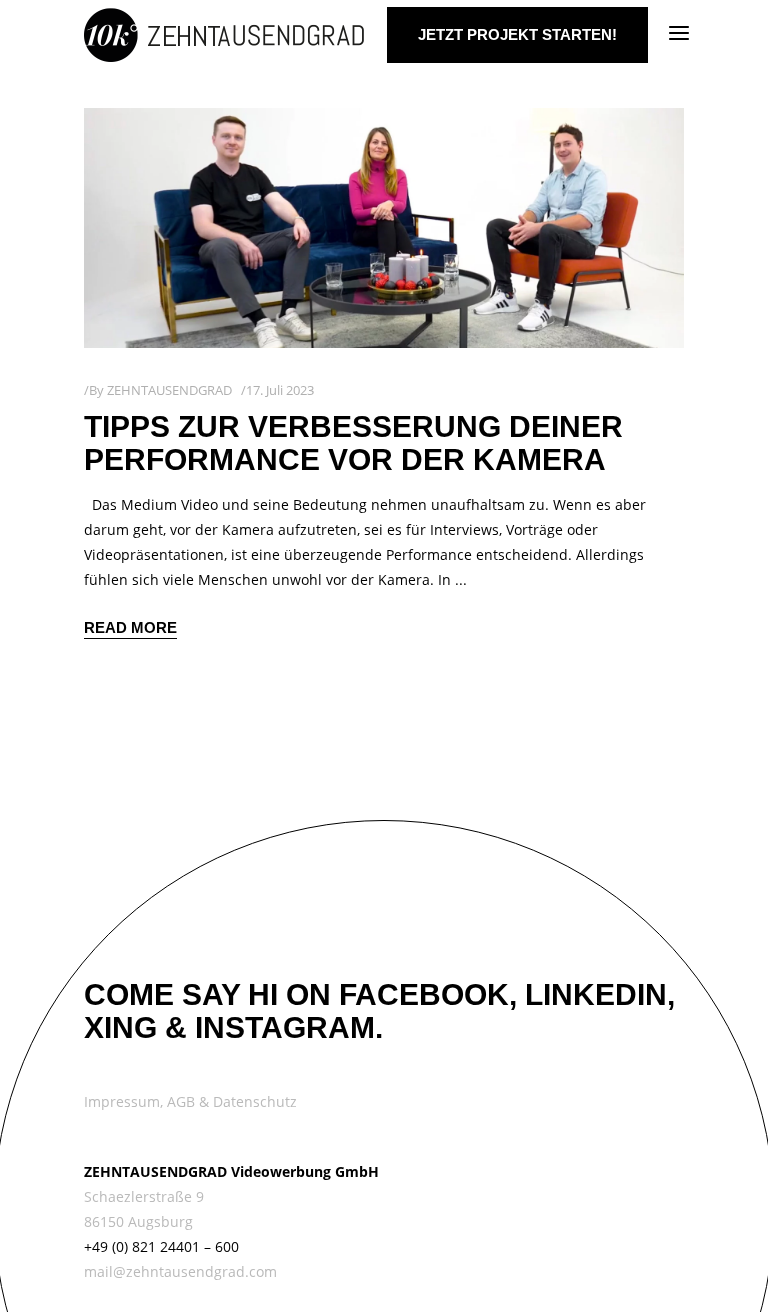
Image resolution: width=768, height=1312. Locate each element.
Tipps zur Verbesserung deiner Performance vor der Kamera (353, 443)
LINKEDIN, (600, 994)
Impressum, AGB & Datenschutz (190, 1101)
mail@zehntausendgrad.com (180, 1271)
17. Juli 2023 (280, 390)
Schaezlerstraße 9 (144, 1196)
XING (120, 1027)
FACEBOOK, (428, 994)
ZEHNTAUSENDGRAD (169, 390)
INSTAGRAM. (289, 1027)
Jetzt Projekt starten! (517, 34)
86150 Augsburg (138, 1221)
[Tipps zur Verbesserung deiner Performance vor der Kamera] (384, 228)
